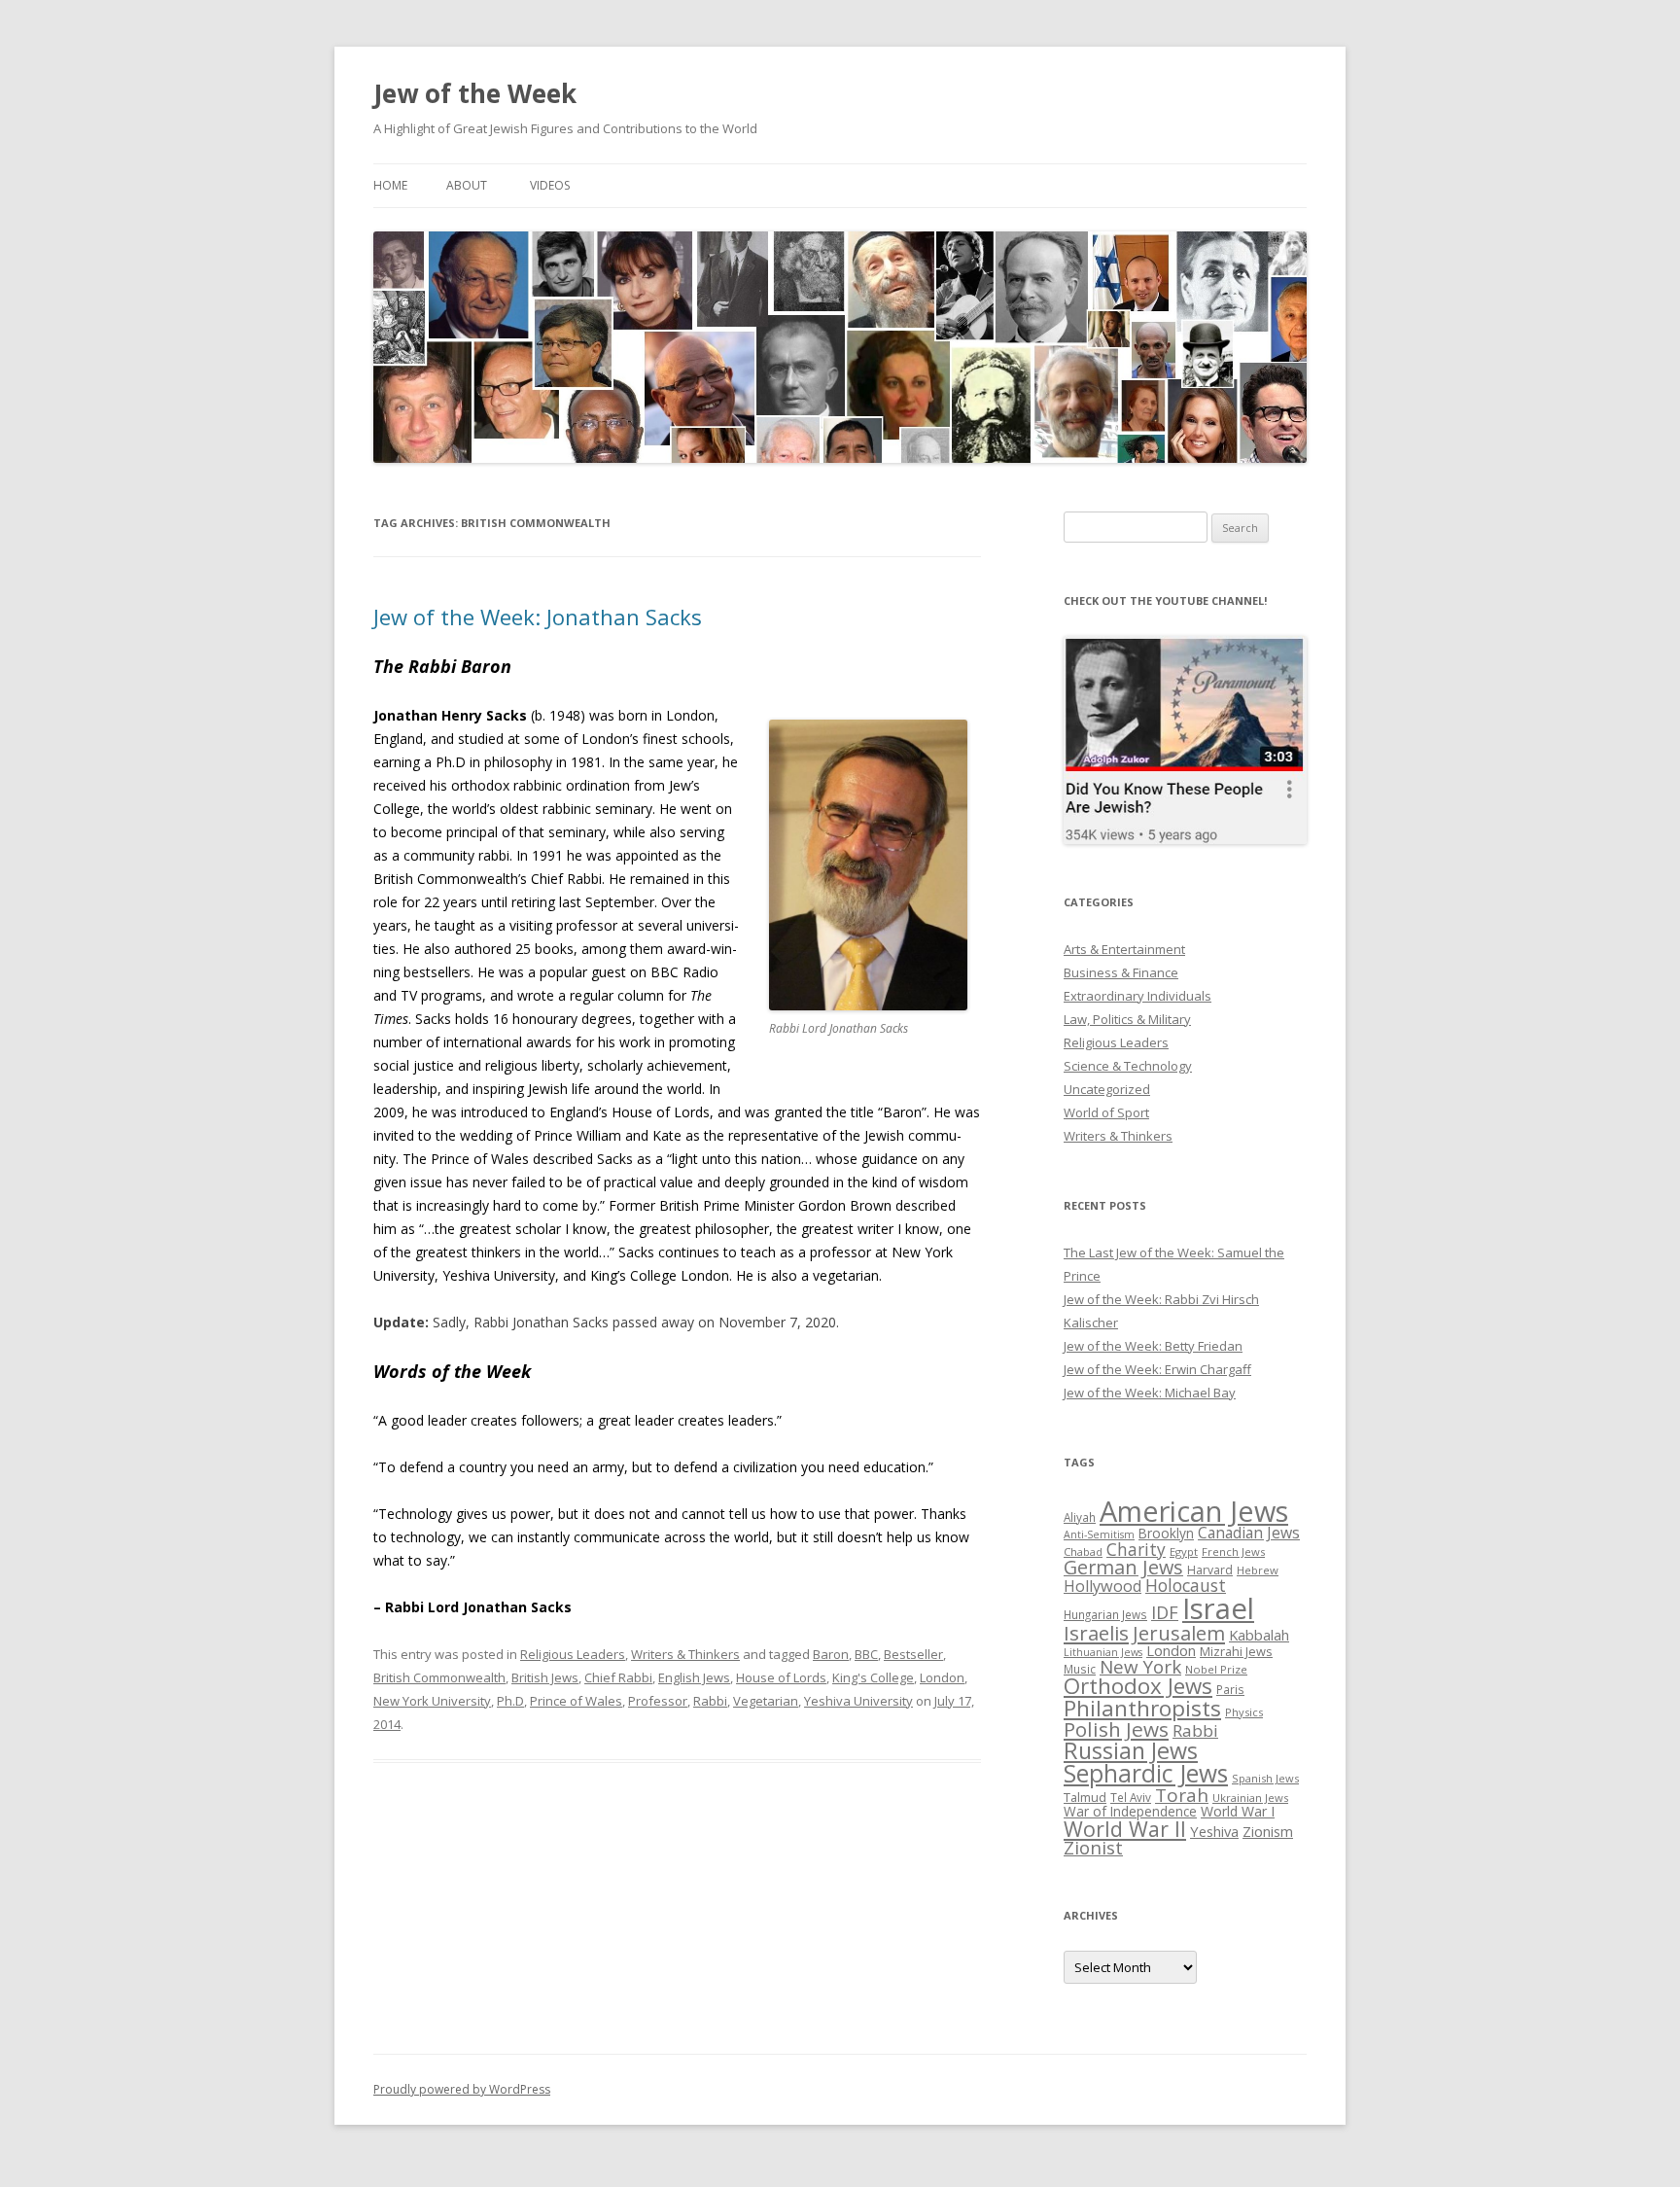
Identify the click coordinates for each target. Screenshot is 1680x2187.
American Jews (1194, 1511)
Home (390, 185)
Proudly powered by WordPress (462, 2089)
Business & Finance (1121, 972)
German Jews (1123, 1567)
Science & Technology (1128, 1066)
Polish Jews (1116, 1729)
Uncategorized (1107, 1089)
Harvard (1210, 1570)
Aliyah (1080, 1517)
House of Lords (781, 1677)
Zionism (1268, 1831)
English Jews (694, 1677)
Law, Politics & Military (1127, 1019)
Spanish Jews (1265, 1778)
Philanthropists (1142, 1708)
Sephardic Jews (1146, 1773)
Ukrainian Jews (1250, 1798)
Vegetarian (766, 1701)
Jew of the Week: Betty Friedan (1153, 1346)
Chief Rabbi (618, 1677)
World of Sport (1106, 1112)
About (467, 185)
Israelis (1096, 1633)
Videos (550, 185)
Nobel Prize (1216, 1669)
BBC (866, 1654)
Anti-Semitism (1099, 1534)
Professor (658, 1701)
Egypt (1184, 1552)
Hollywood (1102, 1586)
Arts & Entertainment (1124, 949)
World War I (1238, 1811)
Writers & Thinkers (685, 1654)
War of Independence (1130, 1811)
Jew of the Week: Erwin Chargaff (1157, 1369)
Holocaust (1186, 1585)
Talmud (1085, 1797)
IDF (1165, 1612)
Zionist (1093, 1848)
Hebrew (1258, 1570)
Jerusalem (1179, 1633)
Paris (1230, 1689)
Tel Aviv (1131, 1797)
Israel (1218, 1608)
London (942, 1677)
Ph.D (510, 1701)
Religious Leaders (573, 1654)
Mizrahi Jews (1236, 1651)
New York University (432, 1701)
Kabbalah (1259, 1635)
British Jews (545, 1677)
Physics (1244, 1712)
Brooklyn (1166, 1533)
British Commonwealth (439, 1677)
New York (1140, 1667)
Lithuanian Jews (1103, 1652)
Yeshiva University (858, 1701)
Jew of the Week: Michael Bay (1150, 1393)
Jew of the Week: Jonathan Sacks (538, 617)
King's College (873, 1677)
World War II (1125, 1829)
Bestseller (913, 1654)
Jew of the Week (475, 93)
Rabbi (710, 1701)
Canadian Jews (1249, 1533)
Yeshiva (1214, 1831)
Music (1080, 1669)
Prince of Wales (576, 1701)
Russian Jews (1131, 1750)
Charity (1136, 1549)
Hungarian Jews (1105, 1614)
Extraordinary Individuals (1137, 996)
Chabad (1083, 1552)
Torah (1182, 1795)
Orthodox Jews (1138, 1686)
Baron (831, 1654)
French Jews (1233, 1552)
